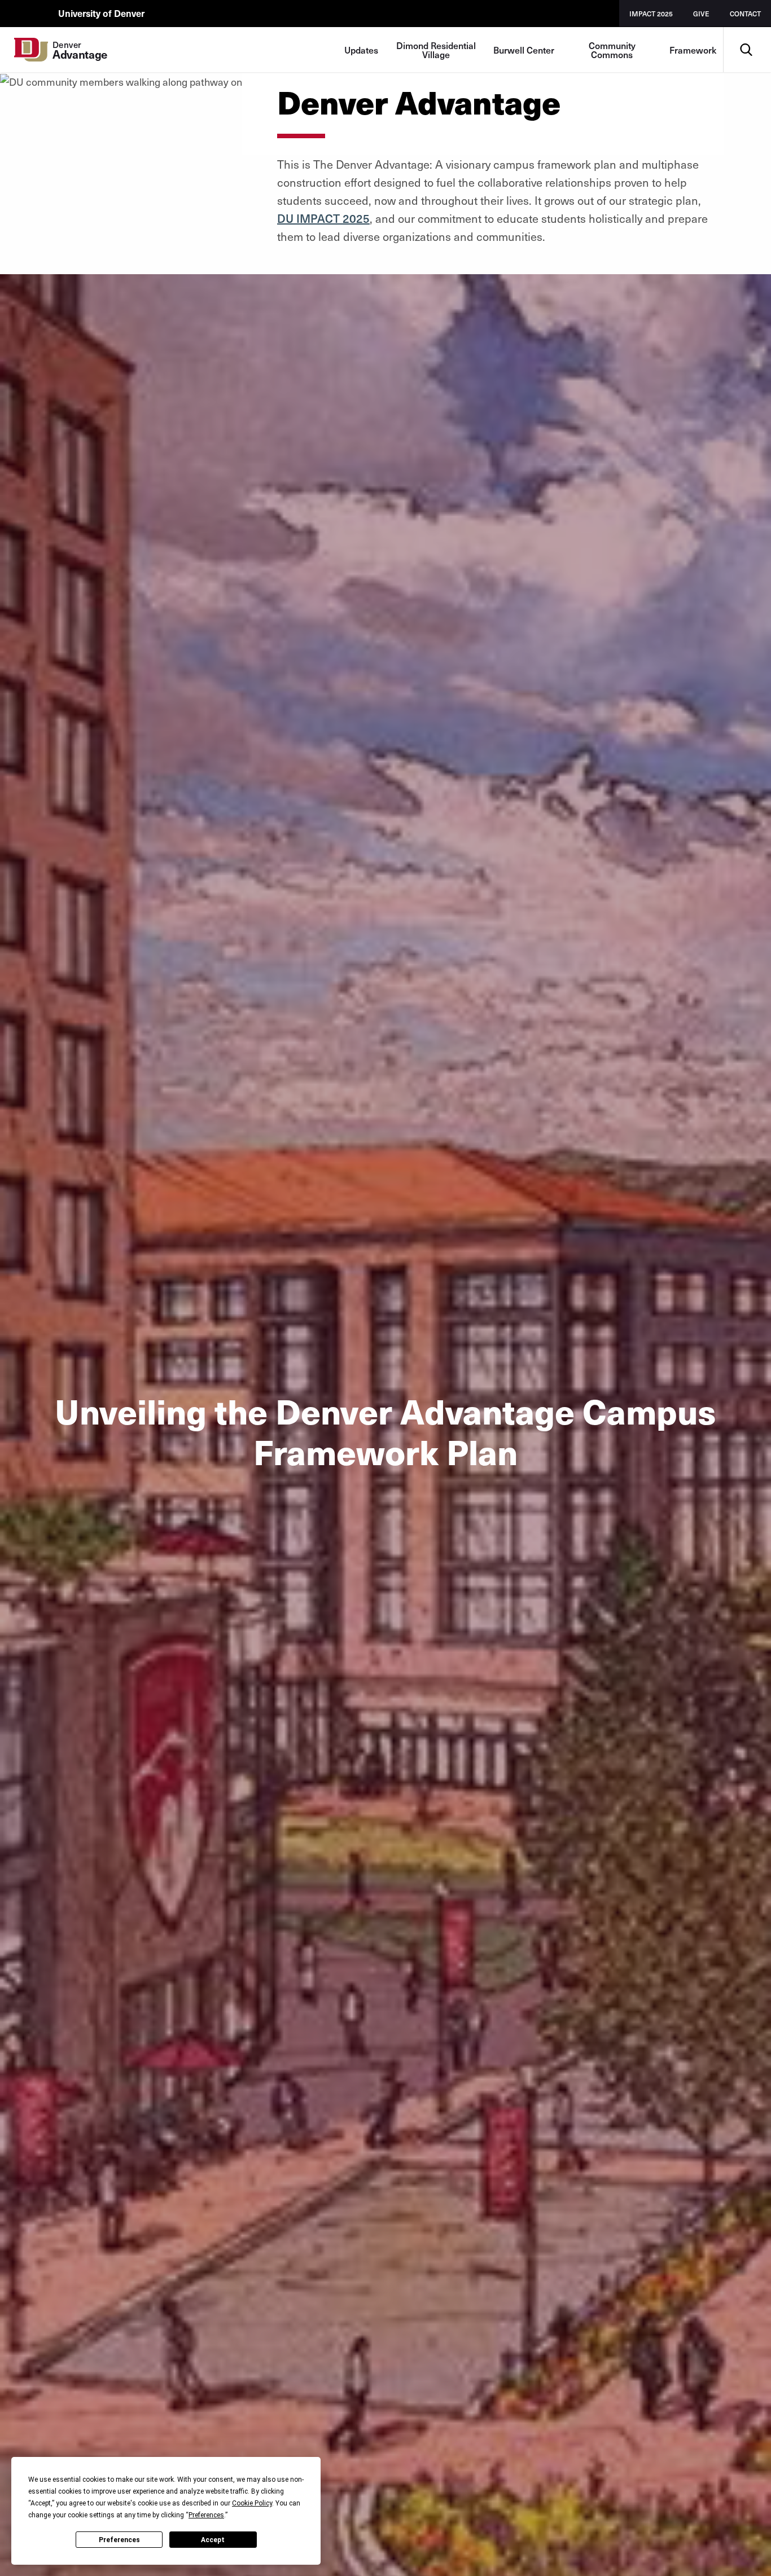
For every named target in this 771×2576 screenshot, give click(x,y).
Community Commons (612, 50)
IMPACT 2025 (651, 14)
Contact (745, 14)
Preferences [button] (206, 2515)
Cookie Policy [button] (252, 2503)
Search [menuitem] (746, 31)
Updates (361, 50)
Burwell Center (524, 50)
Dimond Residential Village (436, 50)
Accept (213, 2540)
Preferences (119, 2540)
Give (701, 14)
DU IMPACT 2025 (323, 218)
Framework (693, 50)
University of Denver (101, 13)
